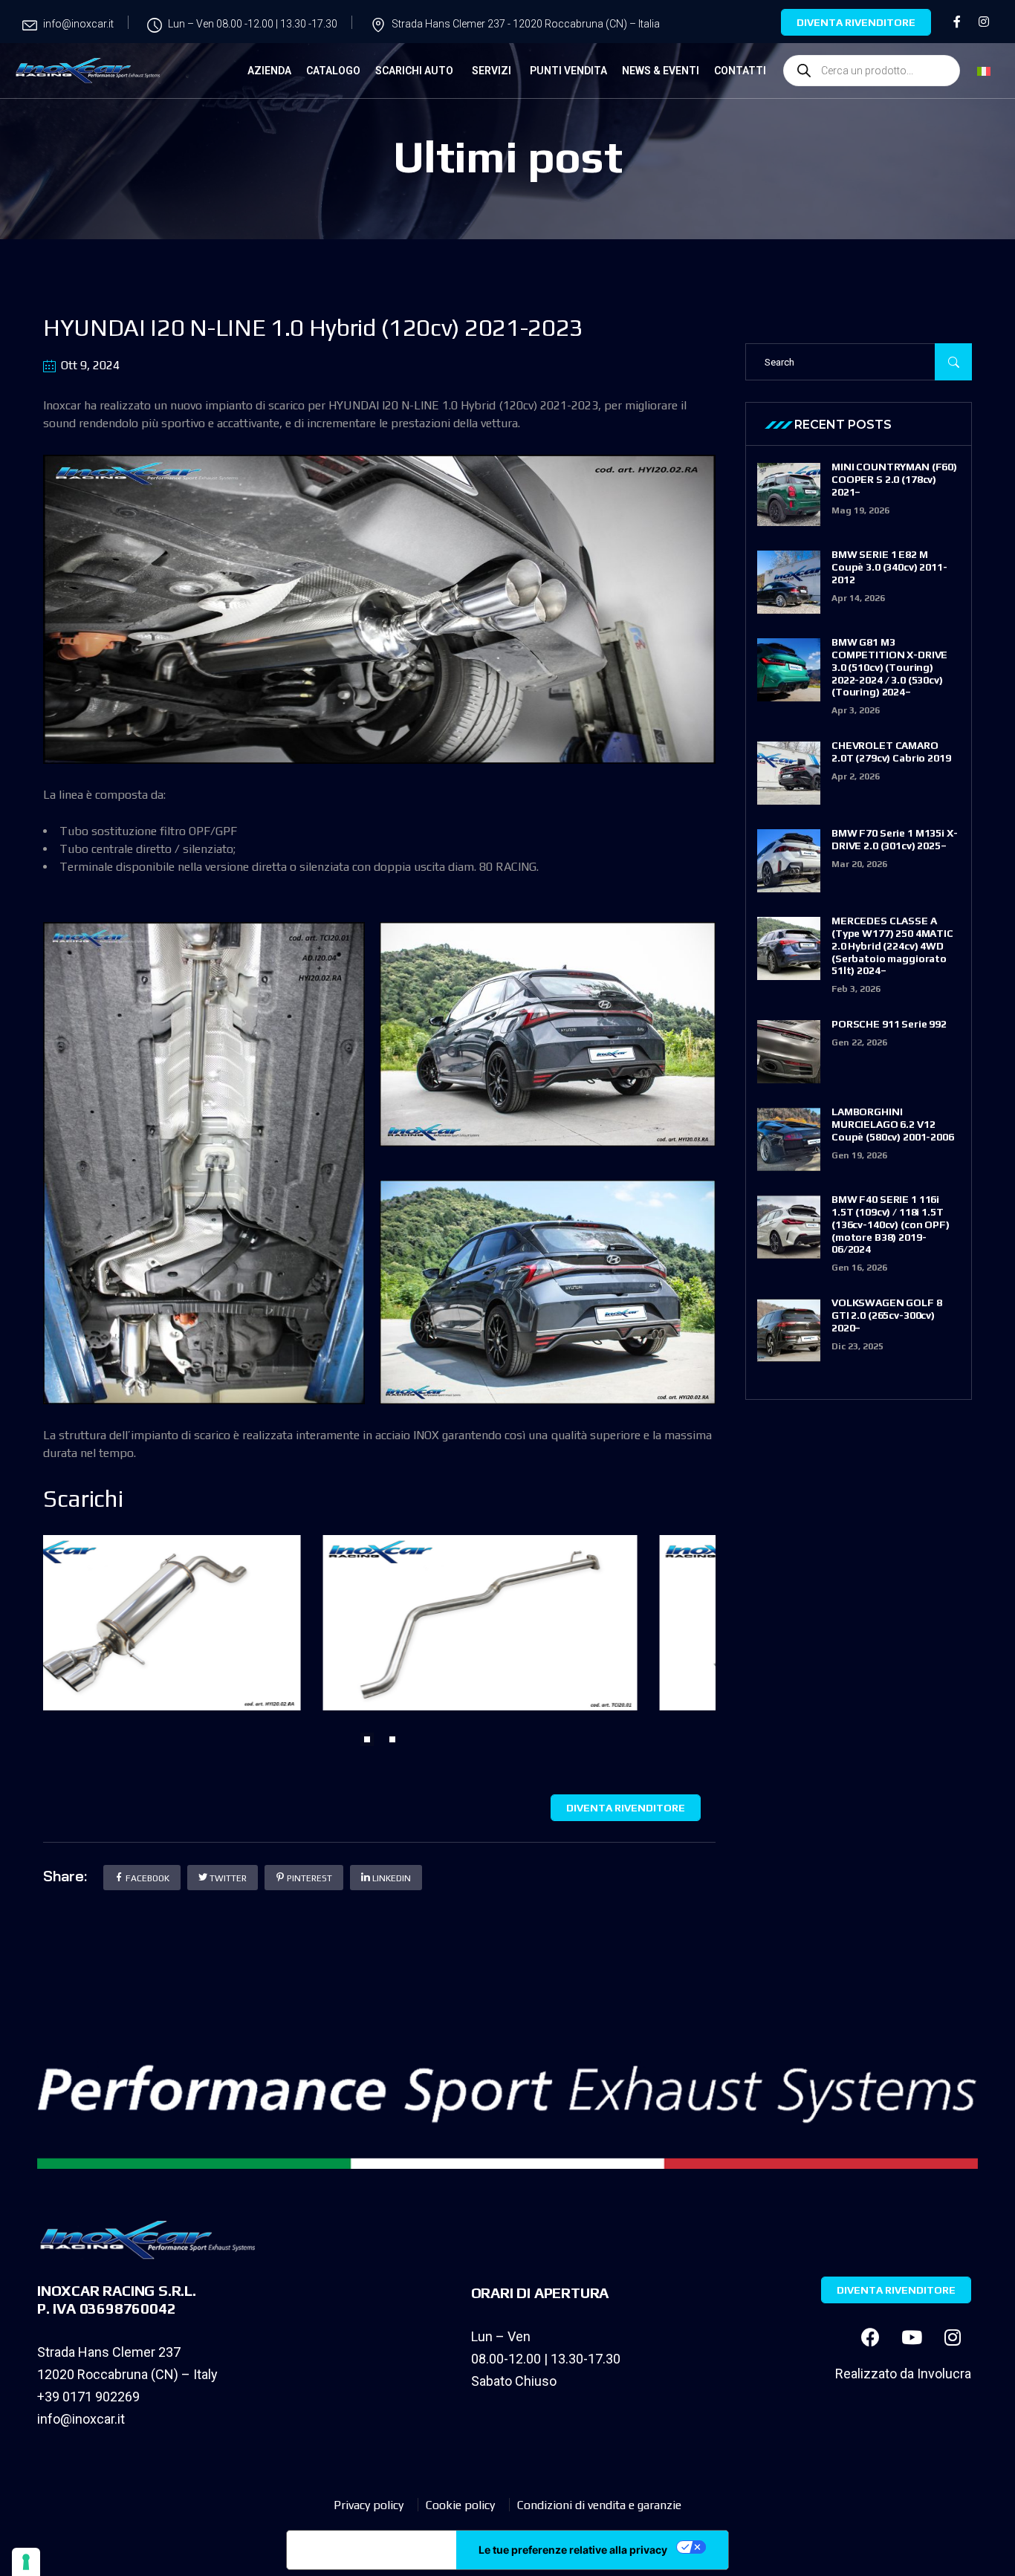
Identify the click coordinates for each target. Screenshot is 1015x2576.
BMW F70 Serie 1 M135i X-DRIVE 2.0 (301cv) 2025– (895, 839)
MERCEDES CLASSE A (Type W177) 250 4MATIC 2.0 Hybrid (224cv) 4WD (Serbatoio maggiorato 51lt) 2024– (892, 945)
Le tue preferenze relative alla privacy (573, 2550)
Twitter (227, 1878)
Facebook (146, 1878)
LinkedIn (390, 1878)
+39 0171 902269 (88, 2397)
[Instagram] (953, 2337)
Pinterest (308, 1878)
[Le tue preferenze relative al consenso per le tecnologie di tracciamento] (26, 2562)
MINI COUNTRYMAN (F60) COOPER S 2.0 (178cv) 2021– (894, 479)
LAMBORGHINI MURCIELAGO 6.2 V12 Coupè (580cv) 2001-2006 (893, 1124)
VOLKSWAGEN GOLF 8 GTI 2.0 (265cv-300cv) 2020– (887, 1315)
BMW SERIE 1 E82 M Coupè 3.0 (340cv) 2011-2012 (889, 567)
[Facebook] (871, 2337)
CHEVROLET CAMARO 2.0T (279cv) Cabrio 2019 (891, 752)
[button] (367, 1739)
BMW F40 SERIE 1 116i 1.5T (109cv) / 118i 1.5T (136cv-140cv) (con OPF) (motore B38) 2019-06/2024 (891, 1224)
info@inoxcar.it (81, 2419)
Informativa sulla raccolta (372, 2550)
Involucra (944, 2374)
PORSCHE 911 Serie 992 (889, 1024)
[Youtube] (912, 2337)
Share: (65, 1876)
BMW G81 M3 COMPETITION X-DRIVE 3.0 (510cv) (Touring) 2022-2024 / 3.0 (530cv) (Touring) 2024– (889, 667)
